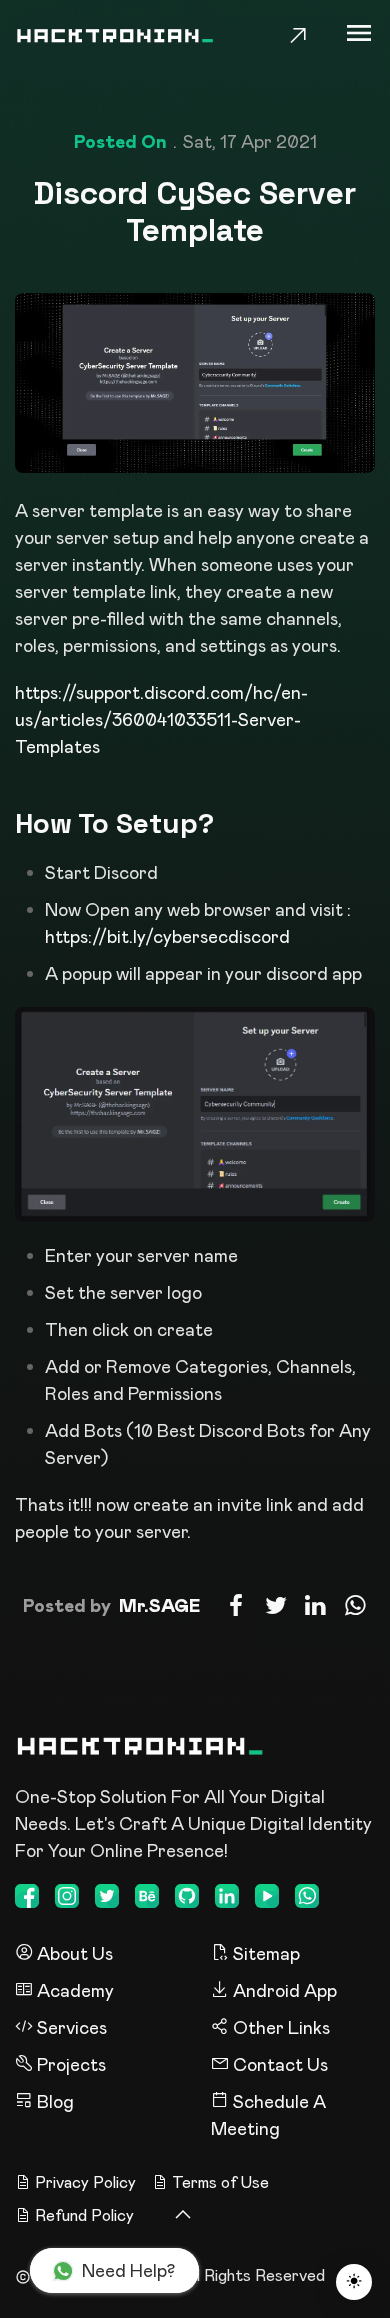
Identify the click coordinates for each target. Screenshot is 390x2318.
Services (70, 2027)
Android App (283, 1990)
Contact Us (278, 2064)
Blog (53, 2101)
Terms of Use (220, 2182)
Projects (69, 2064)
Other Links (279, 2027)
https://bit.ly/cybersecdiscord (167, 936)
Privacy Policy (85, 2182)
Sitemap (264, 1953)
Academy (73, 1990)
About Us (73, 1953)
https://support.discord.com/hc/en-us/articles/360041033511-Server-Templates (161, 719)
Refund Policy (84, 2215)
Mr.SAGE (159, 1605)
